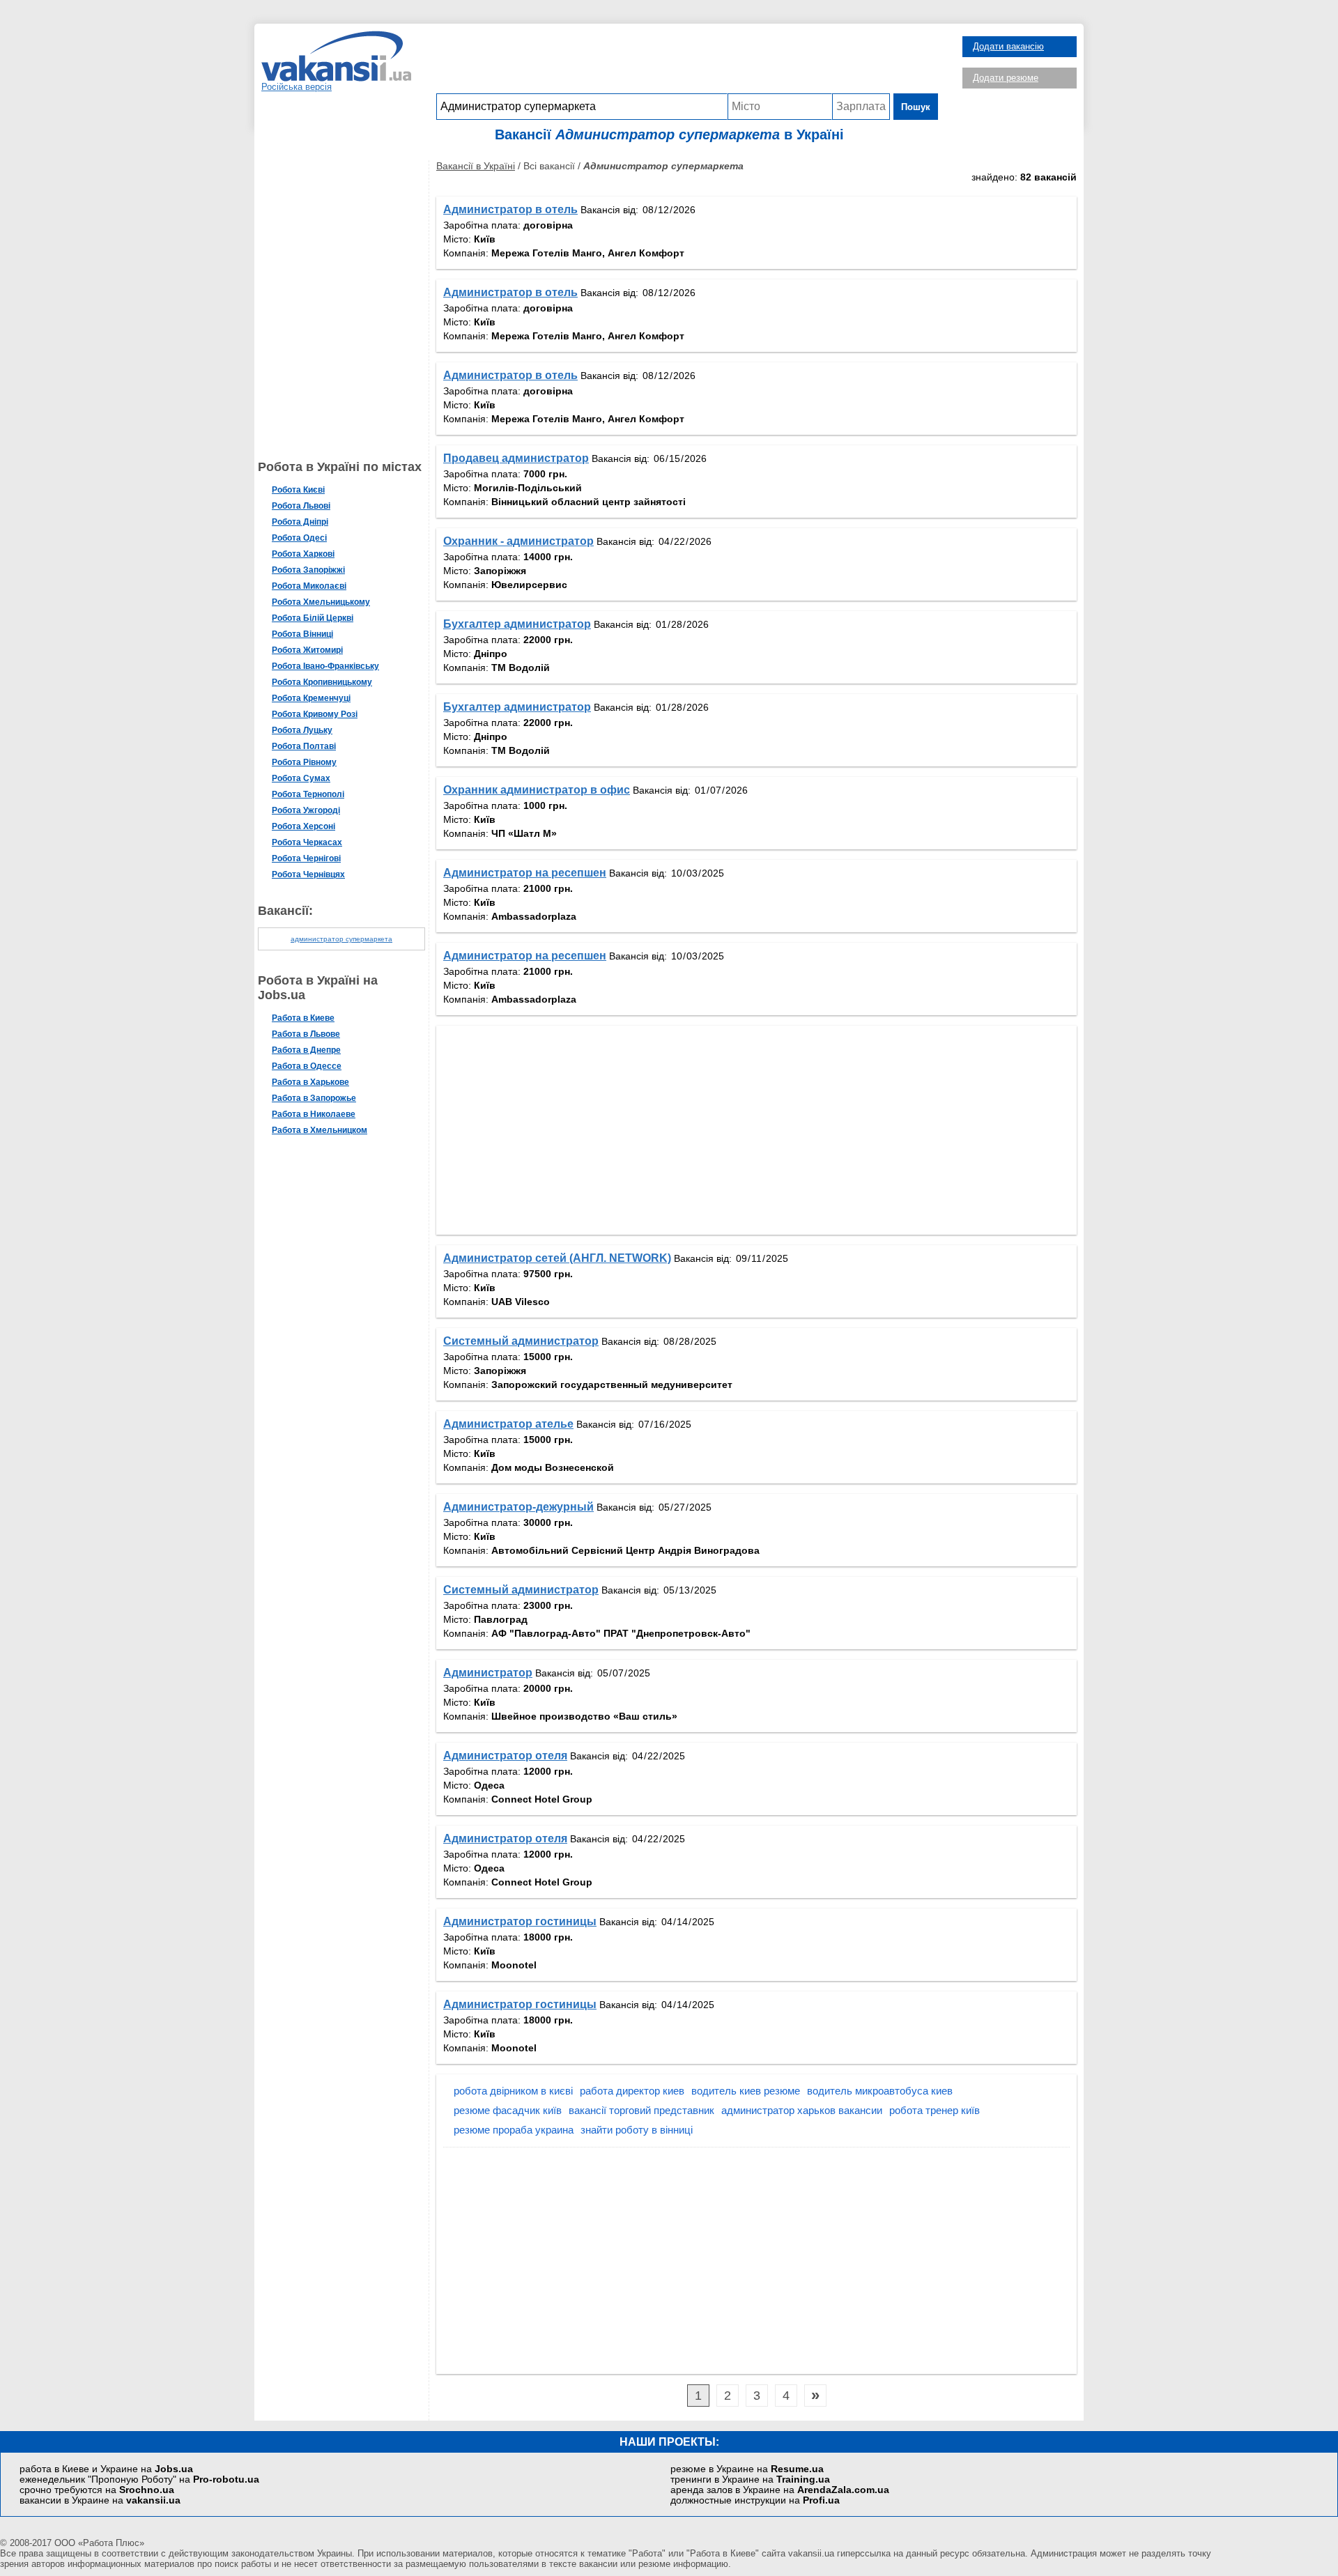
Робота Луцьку (302, 730)
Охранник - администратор (518, 541)
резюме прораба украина (514, 2130)
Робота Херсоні (303, 826)
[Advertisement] (687, 62)
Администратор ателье (508, 1424)
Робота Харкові (303, 554)
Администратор (488, 1673)
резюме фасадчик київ (508, 2110)
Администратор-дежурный (518, 1507)
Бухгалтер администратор (517, 624)
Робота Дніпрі (300, 522)
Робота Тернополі (308, 794)
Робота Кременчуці (311, 698)
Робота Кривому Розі (315, 714)
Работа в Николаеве (314, 1114)
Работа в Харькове (310, 1082)
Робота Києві (298, 490)
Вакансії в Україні (476, 166)
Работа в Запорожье (314, 1098)
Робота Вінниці (302, 634)
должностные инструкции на (755, 2500)
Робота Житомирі (307, 650)
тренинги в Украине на (750, 2479)
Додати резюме (1006, 78)
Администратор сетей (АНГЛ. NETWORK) (557, 1258)
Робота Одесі (299, 538)
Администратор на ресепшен (525, 873)
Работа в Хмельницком (320, 1130)
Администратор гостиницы (520, 1921)
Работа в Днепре (306, 1050)
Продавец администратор (516, 458)
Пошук (916, 107)
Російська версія (297, 87)
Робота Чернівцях (308, 874)
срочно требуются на (97, 2490)
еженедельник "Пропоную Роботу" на (139, 2479)
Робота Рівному (304, 762)
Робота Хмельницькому (321, 602)
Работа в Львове (306, 1034)
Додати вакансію (1008, 46)
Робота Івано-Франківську (325, 666)
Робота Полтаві (304, 746)
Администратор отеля (505, 1756)
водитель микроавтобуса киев (880, 2091)
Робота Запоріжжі (308, 570)
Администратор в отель (510, 209)
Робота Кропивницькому (322, 682)
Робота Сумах (301, 778)
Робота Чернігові (306, 858)
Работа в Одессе (307, 1066)
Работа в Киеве (303, 1018)
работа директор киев (632, 2091)
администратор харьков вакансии (802, 2110)
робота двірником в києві (513, 2091)
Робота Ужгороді (306, 810)
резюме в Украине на (747, 2469)
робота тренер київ (935, 2110)
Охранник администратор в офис (537, 790)
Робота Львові (301, 506)
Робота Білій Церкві (313, 618)
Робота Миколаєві (309, 586)
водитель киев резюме (746, 2091)
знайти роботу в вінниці (637, 2130)
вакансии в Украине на (100, 2500)
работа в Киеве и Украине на (106, 2469)
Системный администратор (521, 1341)
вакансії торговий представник (641, 2110)
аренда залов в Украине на (780, 2490)
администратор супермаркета (341, 939)
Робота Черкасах (307, 842)
